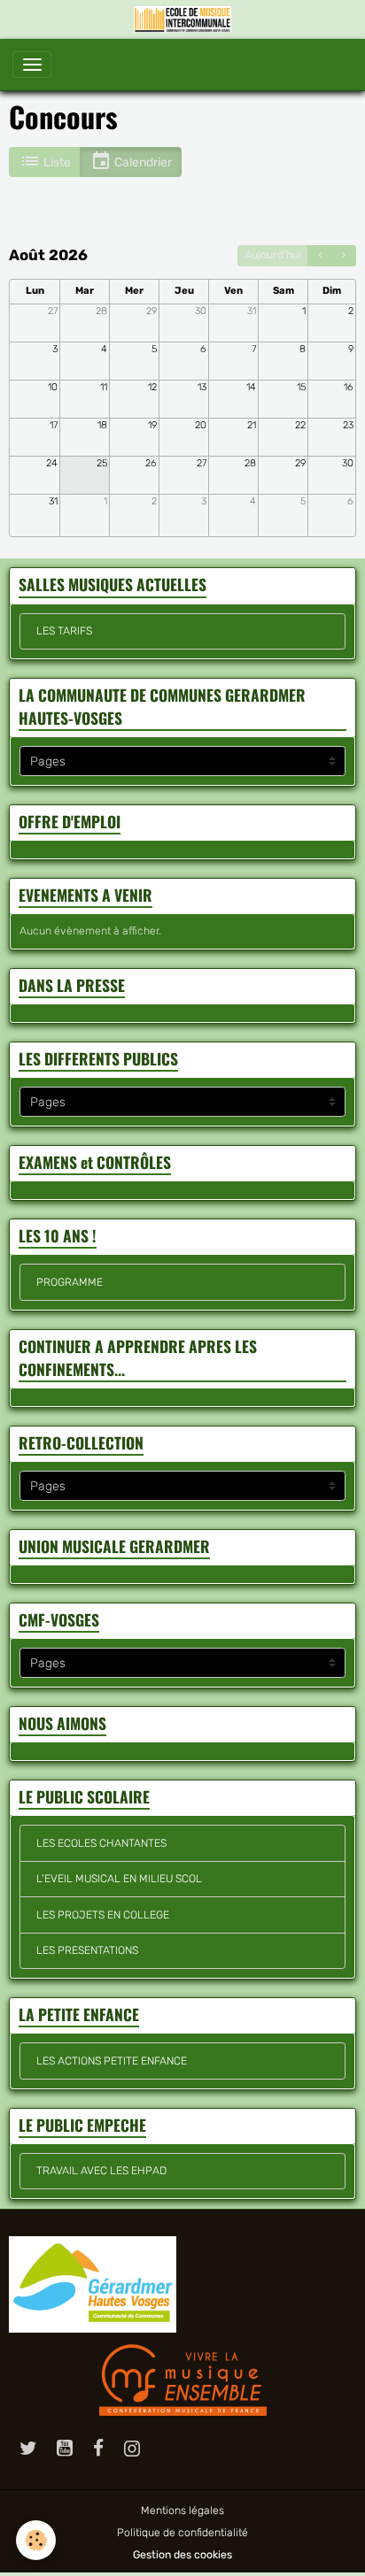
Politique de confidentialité (182, 2533)
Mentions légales (182, 2511)
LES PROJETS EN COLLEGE (103, 1915)
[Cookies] (36, 2540)
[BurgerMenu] (32, 65)
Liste (56, 162)
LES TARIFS (64, 631)
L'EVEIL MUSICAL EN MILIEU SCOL (119, 1879)
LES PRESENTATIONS (87, 1950)
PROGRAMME (70, 1282)
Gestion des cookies (182, 2555)
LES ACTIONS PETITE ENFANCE (112, 2061)
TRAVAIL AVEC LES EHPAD (101, 2171)
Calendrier (142, 162)
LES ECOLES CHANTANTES (101, 1843)
